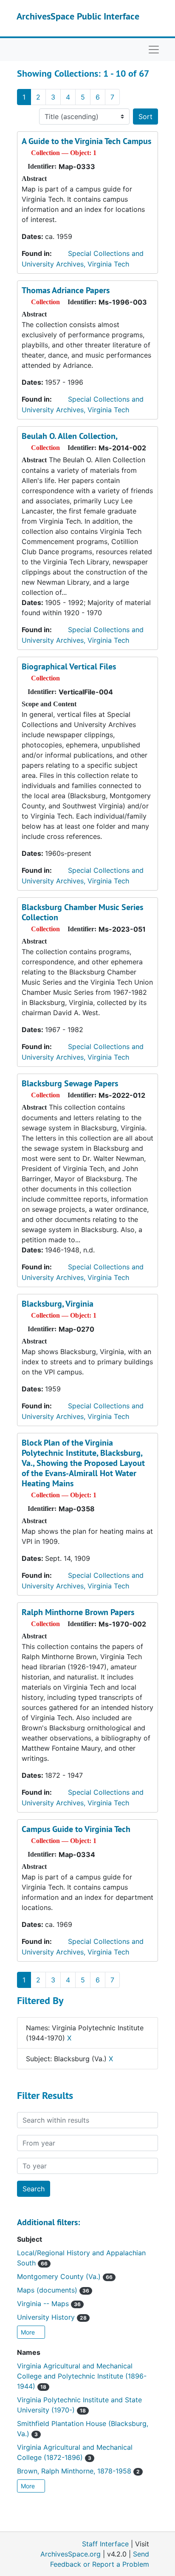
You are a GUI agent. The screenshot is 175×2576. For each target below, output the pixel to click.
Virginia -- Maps (49, 2304)
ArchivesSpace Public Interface (78, 16)
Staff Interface (105, 2544)
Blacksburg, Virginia (58, 1304)
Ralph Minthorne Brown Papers (78, 1612)
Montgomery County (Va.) (65, 2276)
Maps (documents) (53, 2290)
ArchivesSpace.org (71, 2554)
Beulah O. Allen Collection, (70, 436)
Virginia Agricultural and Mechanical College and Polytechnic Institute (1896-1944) (82, 2376)
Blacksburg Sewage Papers (70, 1083)
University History (52, 2317)
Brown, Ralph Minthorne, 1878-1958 (78, 2471)
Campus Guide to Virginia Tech (76, 1829)
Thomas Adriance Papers (66, 290)
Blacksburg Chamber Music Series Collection (82, 912)
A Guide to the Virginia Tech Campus (86, 141)
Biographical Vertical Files (69, 666)
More (29, 2332)
